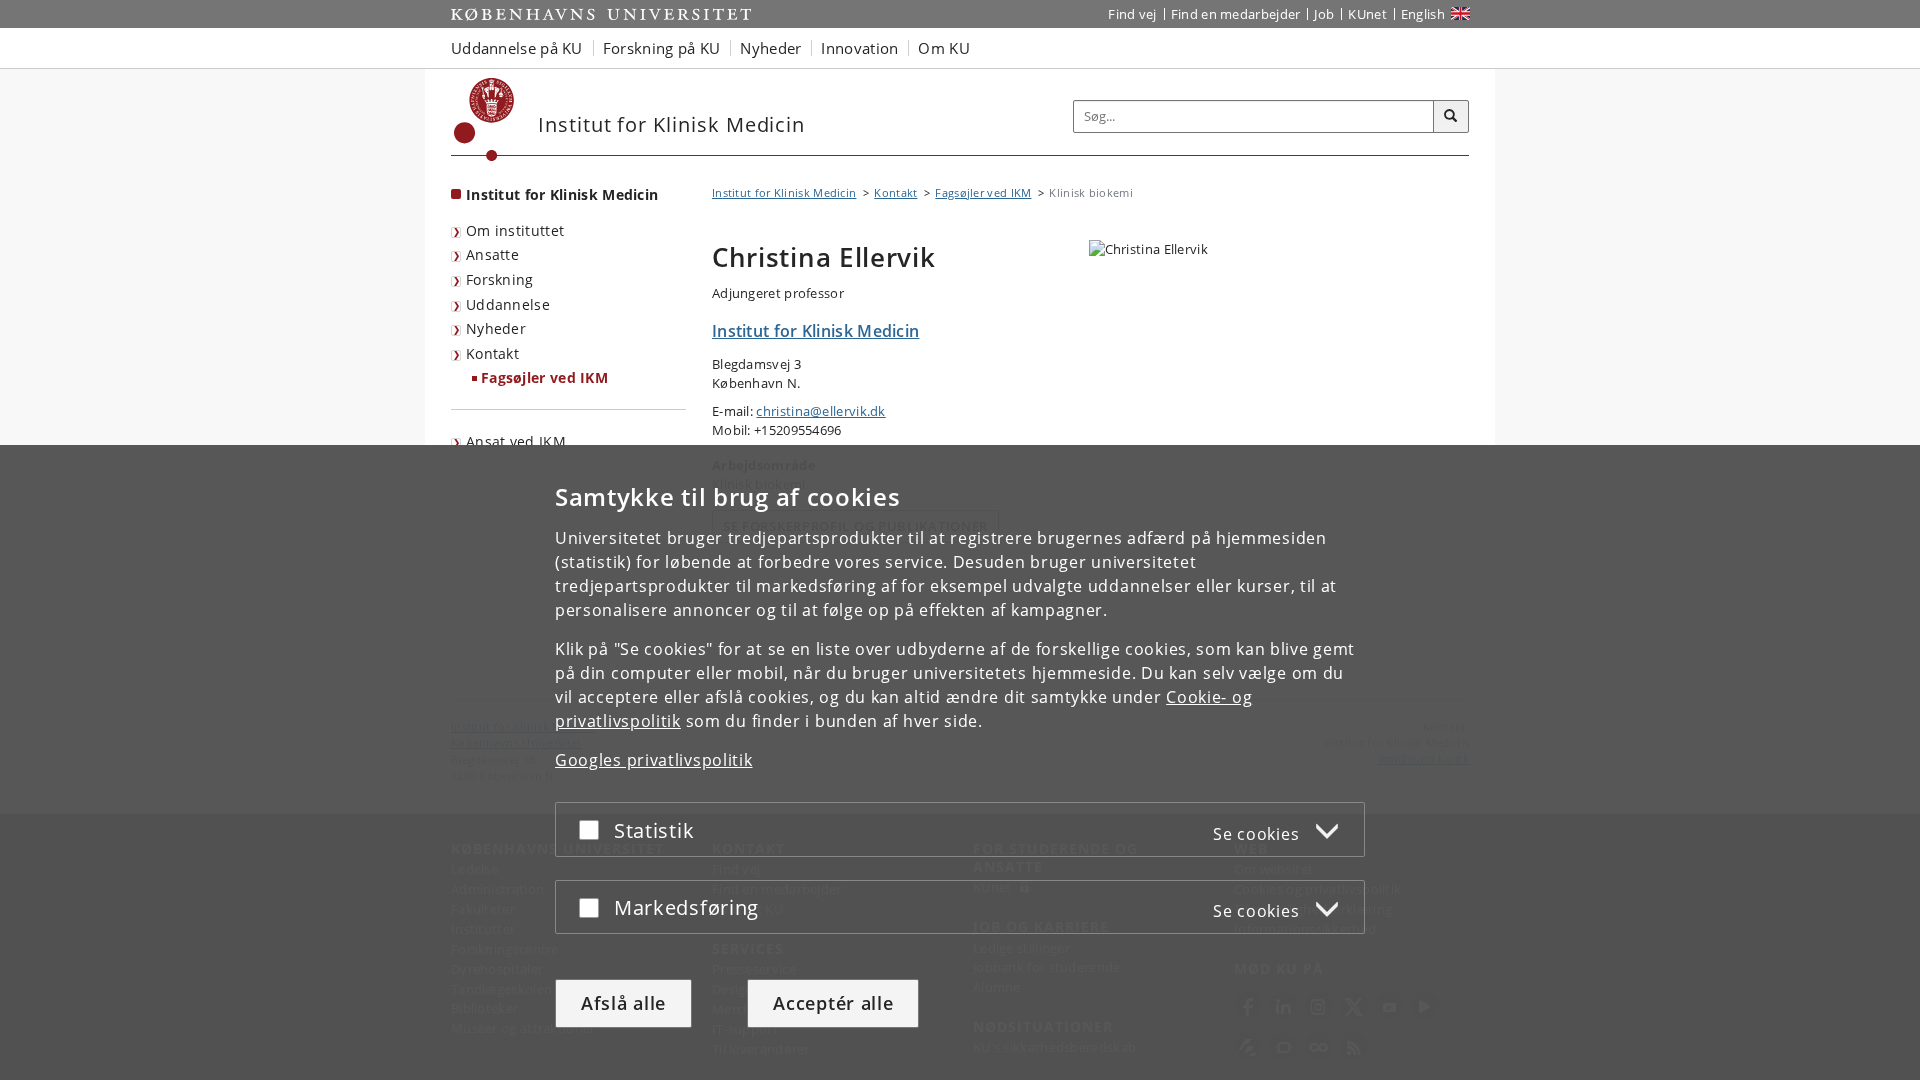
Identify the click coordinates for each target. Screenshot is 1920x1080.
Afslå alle (623, 1003)
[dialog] (960, 762)
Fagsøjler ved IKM (544, 377)
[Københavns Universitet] (484, 119)
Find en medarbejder (1236, 14)
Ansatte (492, 254)
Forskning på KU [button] (662, 48)
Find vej (1132, 14)
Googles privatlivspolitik (654, 760)
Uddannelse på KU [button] (517, 48)
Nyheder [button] (770, 48)
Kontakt (492, 353)
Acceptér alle (833, 1003)
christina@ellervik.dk (820, 411)
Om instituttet (515, 230)
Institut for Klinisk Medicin (562, 194)
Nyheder (496, 328)
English (1423, 14)
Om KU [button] (944, 48)
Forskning (500, 279)
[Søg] (1451, 117)
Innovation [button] (859, 48)
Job (1324, 14)
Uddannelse (508, 304)
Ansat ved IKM (516, 441)
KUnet (1367, 14)
